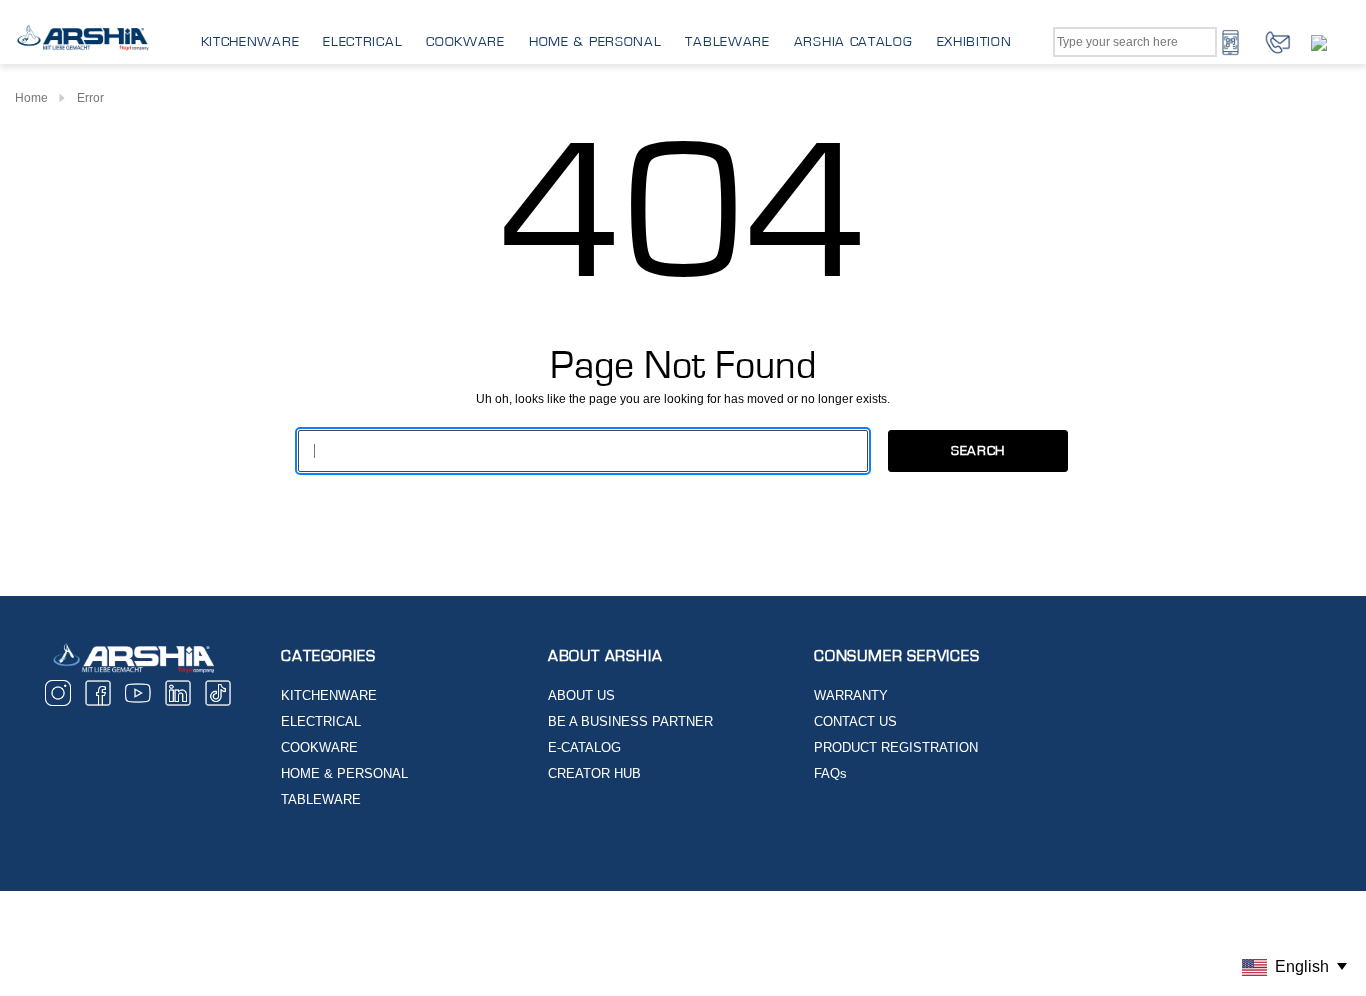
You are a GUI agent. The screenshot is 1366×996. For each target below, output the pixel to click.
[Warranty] (1331, 42)
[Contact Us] (1277, 41)
